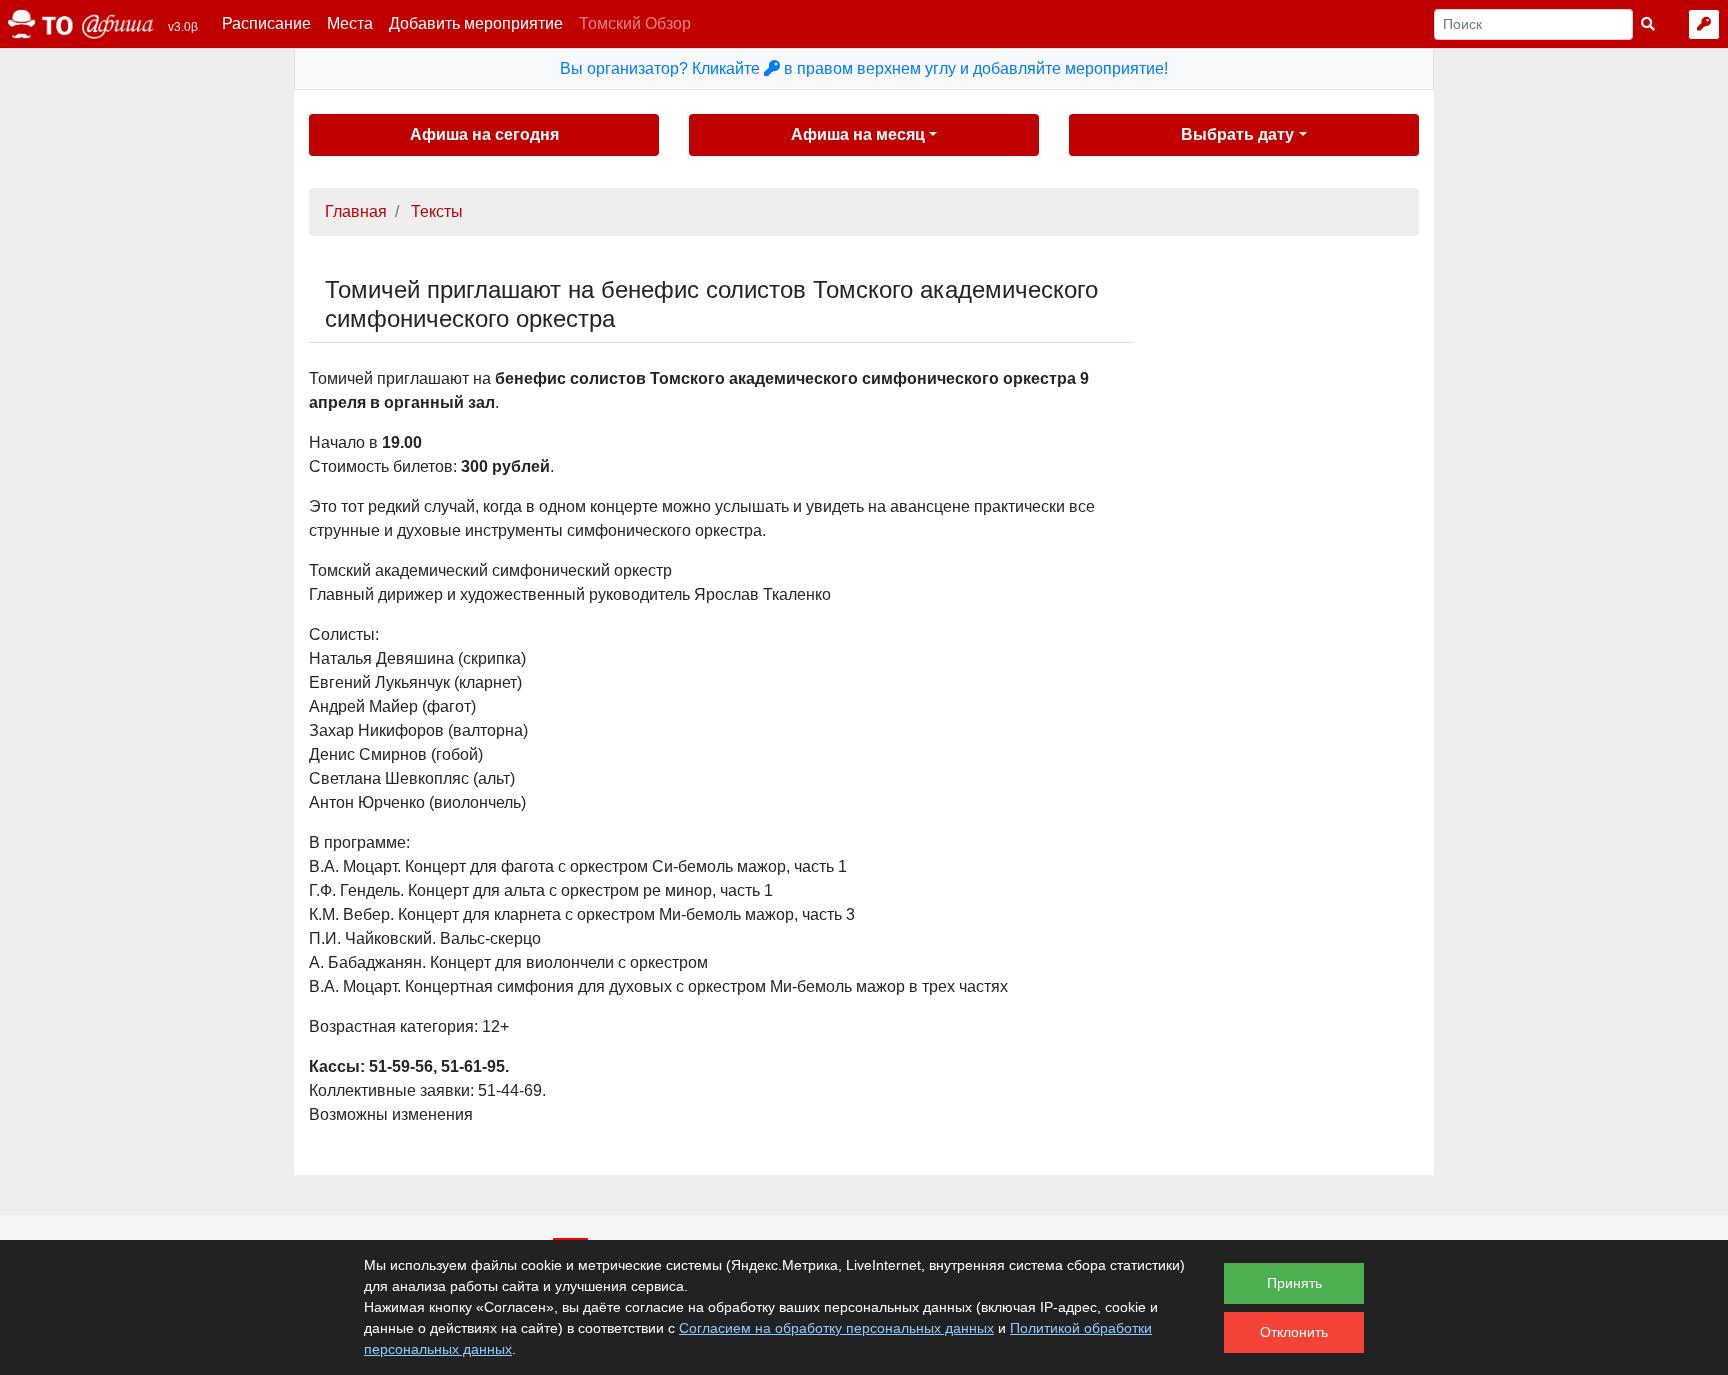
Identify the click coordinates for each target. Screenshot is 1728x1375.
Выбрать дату (1237, 134)
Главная (356, 211)
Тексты (437, 211)
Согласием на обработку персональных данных (836, 1328)
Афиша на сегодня (484, 134)
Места (350, 23)
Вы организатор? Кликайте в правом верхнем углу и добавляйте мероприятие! (864, 68)
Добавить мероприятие (476, 23)
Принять (1294, 1283)
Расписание (266, 23)
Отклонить (1294, 1332)
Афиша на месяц (858, 134)
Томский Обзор (635, 23)
